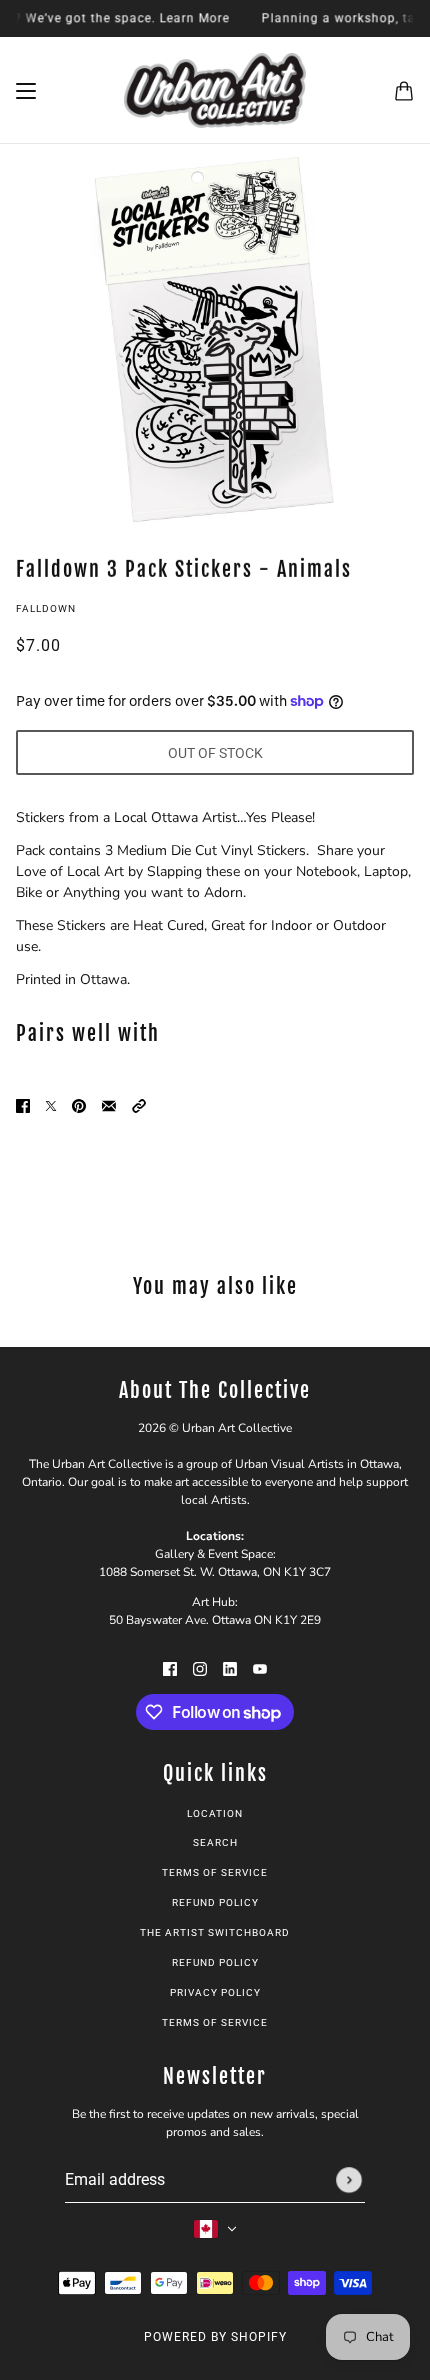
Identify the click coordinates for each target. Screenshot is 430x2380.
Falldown (46, 608)
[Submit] (349, 2180)
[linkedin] (230, 1667)
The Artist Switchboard (215, 1932)
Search (215, 1842)
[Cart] (404, 91)
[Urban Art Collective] (215, 90)
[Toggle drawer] (26, 91)
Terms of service (215, 2022)
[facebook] (170, 1667)
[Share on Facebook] (23, 1104)
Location (215, 1813)
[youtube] (260, 1667)
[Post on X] (51, 1104)
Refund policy (215, 1902)
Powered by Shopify (215, 2337)
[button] (139, 1104)
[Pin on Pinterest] (79, 1104)
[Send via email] (109, 1104)
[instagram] (200, 1667)
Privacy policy (215, 1992)
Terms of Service (215, 1872)
